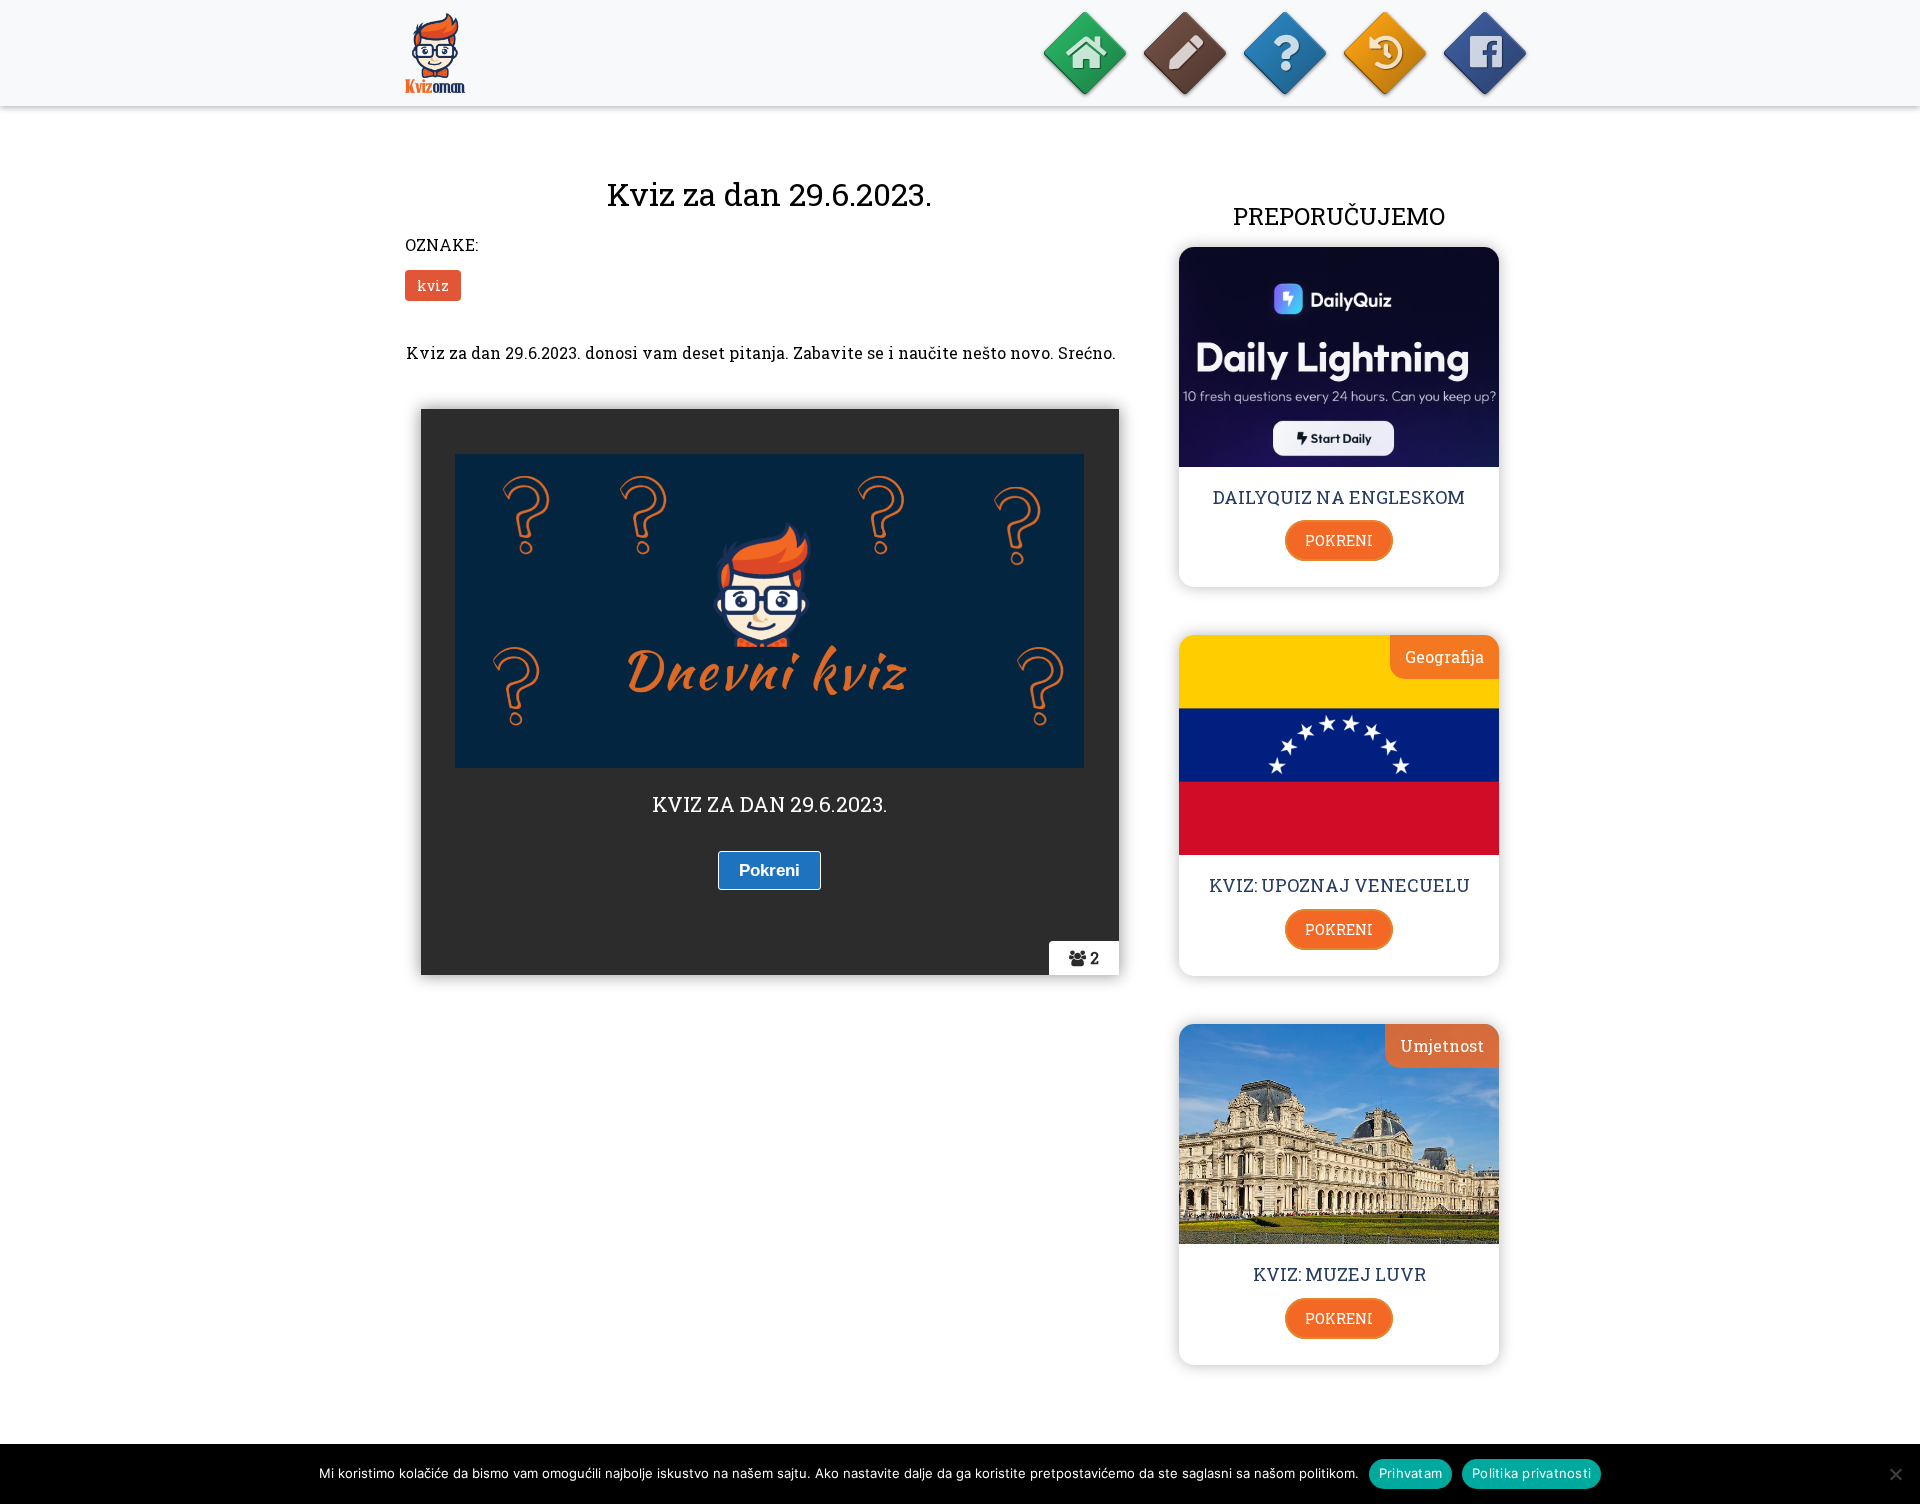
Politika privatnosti (1531, 1473)
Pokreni (1339, 540)
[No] (1895, 1474)
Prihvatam (1410, 1473)
